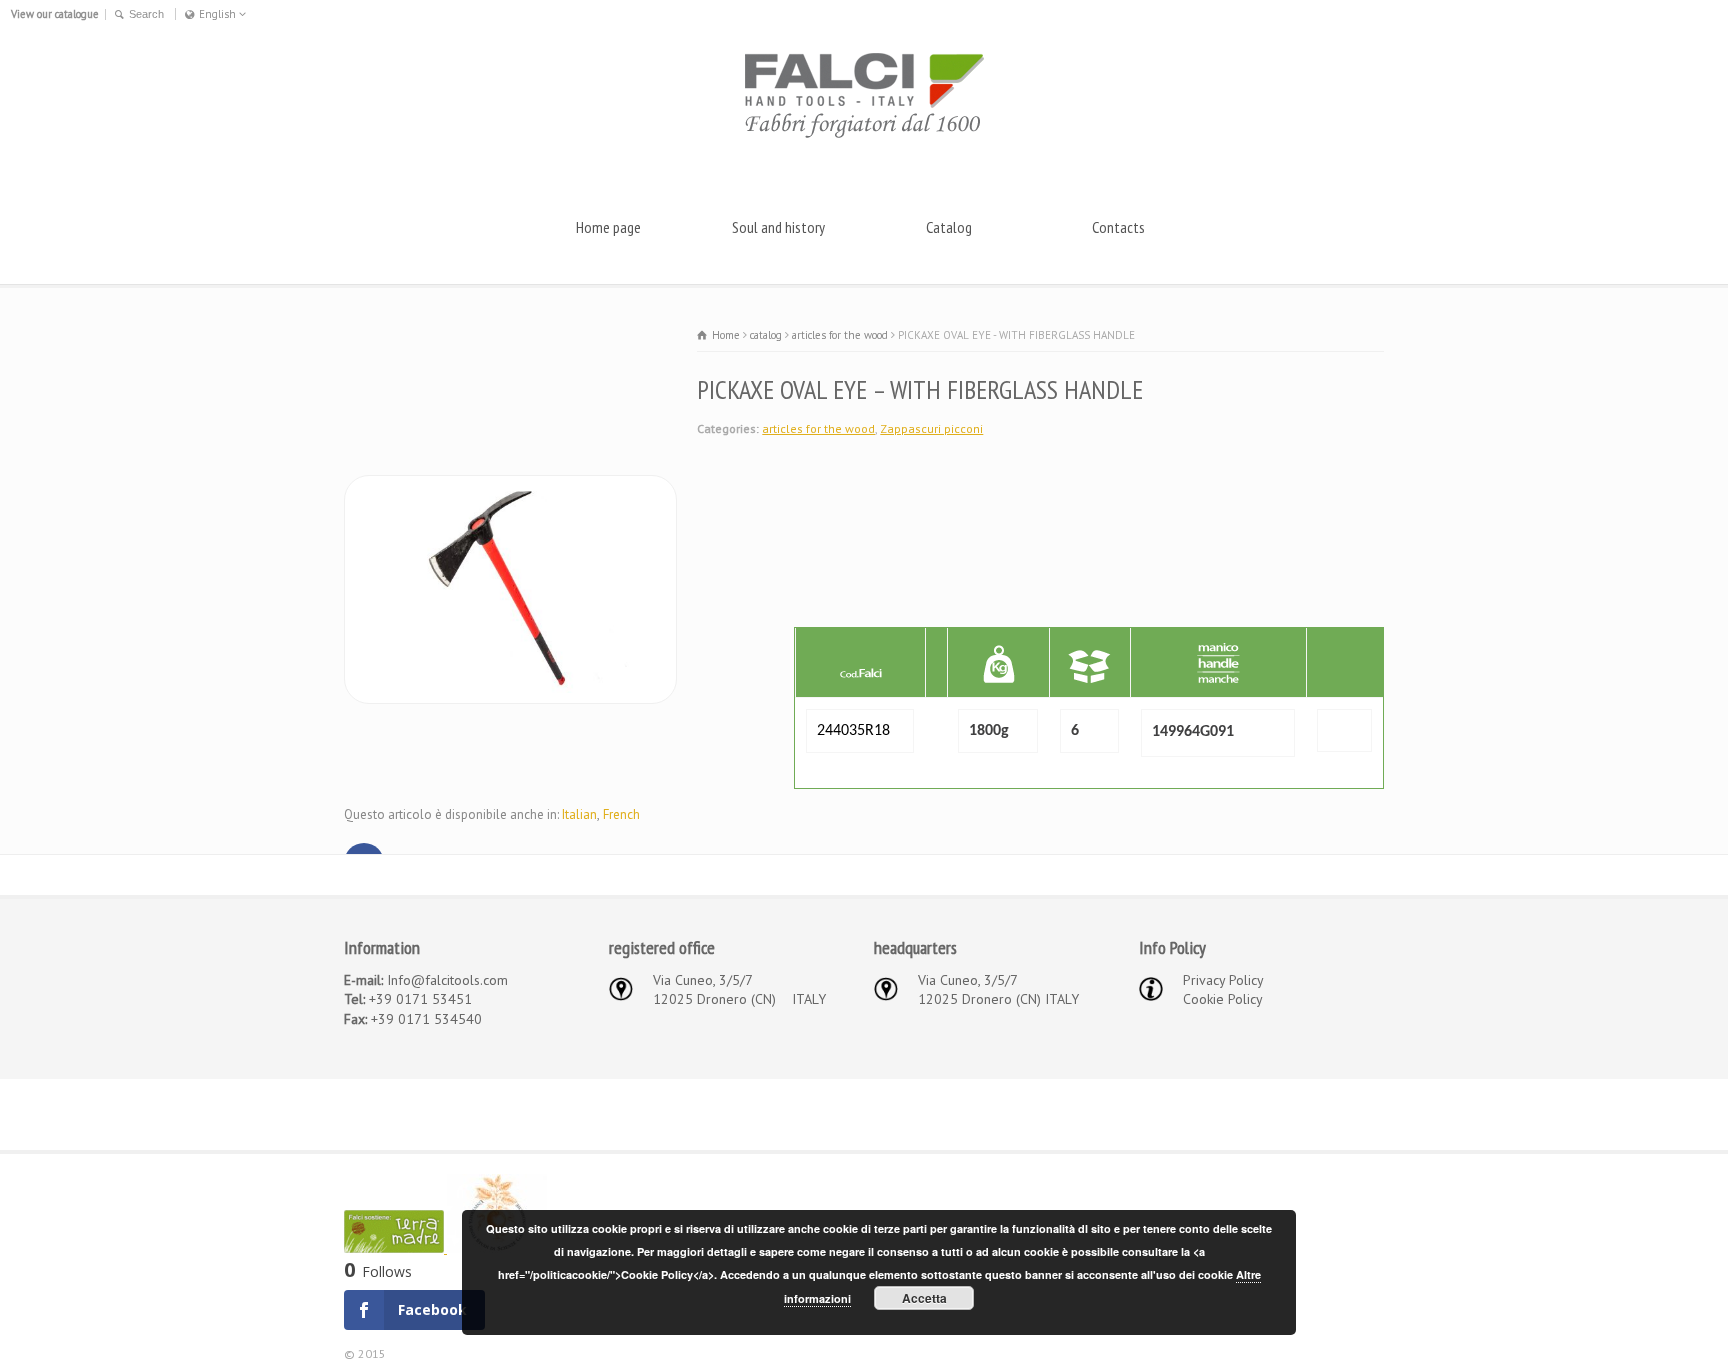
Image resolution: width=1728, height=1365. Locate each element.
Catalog (949, 227)
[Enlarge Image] (511, 486)
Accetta (924, 1298)
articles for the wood (818, 428)
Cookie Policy (1223, 999)
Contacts (1118, 227)
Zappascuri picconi (931, 428)
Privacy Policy (1223, 980)
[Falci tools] (864, 136)
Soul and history (778, 227)
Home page (608, 227)
